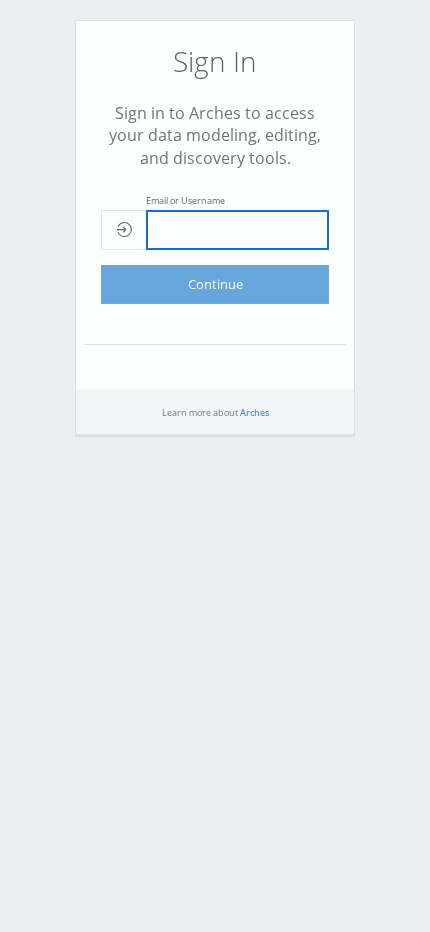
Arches (254, 412)
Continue (215, 284)
